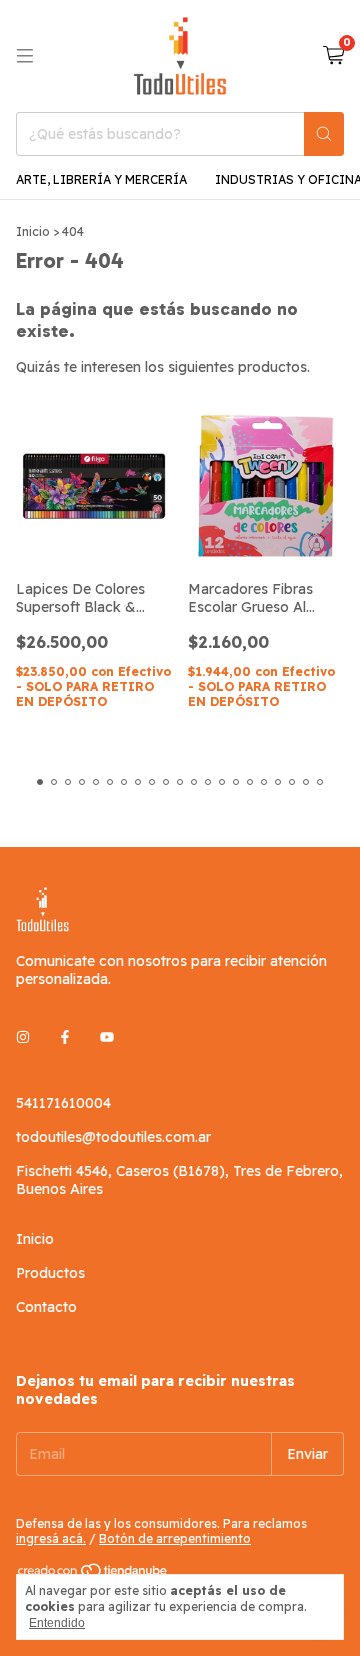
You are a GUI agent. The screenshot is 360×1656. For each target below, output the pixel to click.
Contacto (46, 1307)
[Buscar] (324, 134)
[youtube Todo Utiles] (107, 1037)
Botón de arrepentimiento (175, 1538)
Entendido (57, 1623)
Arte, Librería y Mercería (101, 179)
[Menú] (25, 56)
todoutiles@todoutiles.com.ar (113, 1137)
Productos (50, 1273)
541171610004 (63, 1103)
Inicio (33, 231)
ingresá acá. (51, 1538)
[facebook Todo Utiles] (65, 1037)
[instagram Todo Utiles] (23, 1037)
